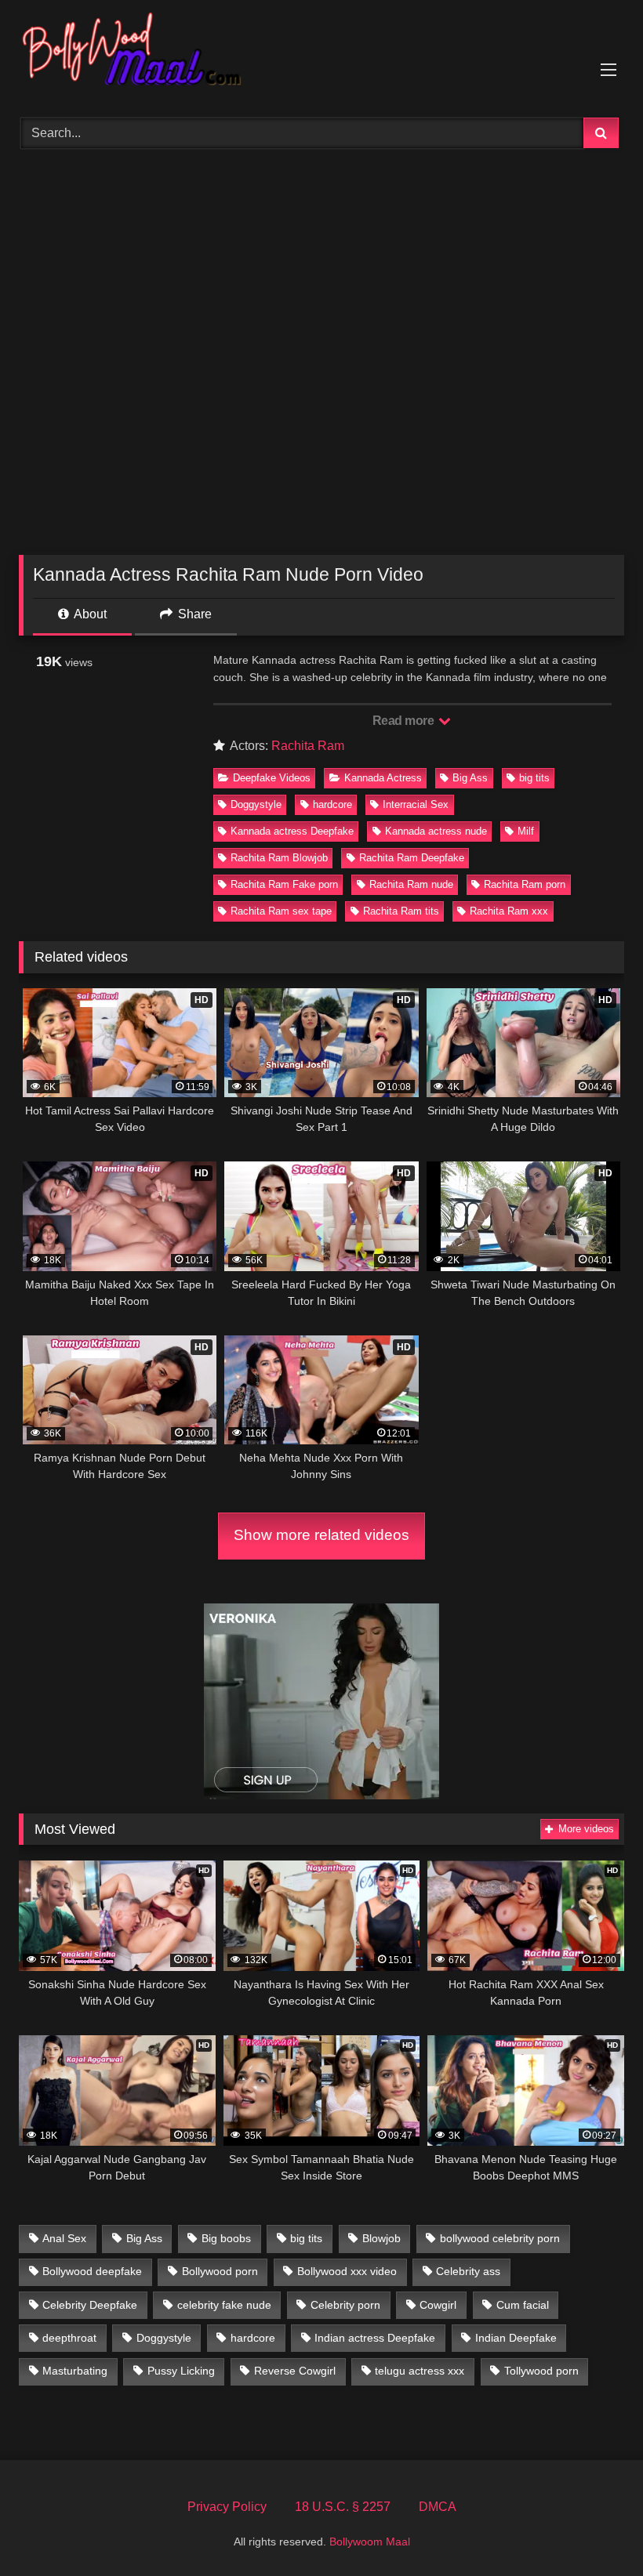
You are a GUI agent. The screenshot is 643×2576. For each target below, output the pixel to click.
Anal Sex (64, 2238)
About (89, 614)
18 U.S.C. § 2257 (343, 2507)
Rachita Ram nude (411, 884)
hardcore (332, 804)
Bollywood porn (220, 2271)
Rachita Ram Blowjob (279, 858)
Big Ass (470, 778)
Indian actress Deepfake (375, 2338)
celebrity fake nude (224, 2305)
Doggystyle (256, 804)
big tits (534, 778)
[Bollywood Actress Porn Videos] (321, 53)
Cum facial (523, 2305)
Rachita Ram (308, 746)
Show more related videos (321, 1535)
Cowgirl (438, 2305)
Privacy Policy (227, 2507)
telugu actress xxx (420, 2371)
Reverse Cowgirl (295, 2371)
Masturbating (75, 2371)
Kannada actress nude (436, 831)
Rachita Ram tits (401, 911)
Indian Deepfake (516, 2338)
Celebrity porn (345, 2305)
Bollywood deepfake (92, 2271)
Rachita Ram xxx (509, 911)
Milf (526, 831)
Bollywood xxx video (347, 2271)
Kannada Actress (383, 778)
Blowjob (381, 2238)
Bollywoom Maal (370, 2542)
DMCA (438, 2507)
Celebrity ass (468, 2271)
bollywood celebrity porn (500, 2238)
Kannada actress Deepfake (292, 831)
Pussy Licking (181, 2371)
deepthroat (69, 2338)
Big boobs (226, 2238)
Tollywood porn (541, 2371)
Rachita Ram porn (525, 884)
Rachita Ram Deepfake (412, 858)
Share (193, 614)
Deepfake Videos (272, 778)
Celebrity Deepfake (90, 2305)
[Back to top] (594, 2529)
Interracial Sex (416, 804)
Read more (405, 721)
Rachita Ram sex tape (281, 911)
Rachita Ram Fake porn (284, 884)
